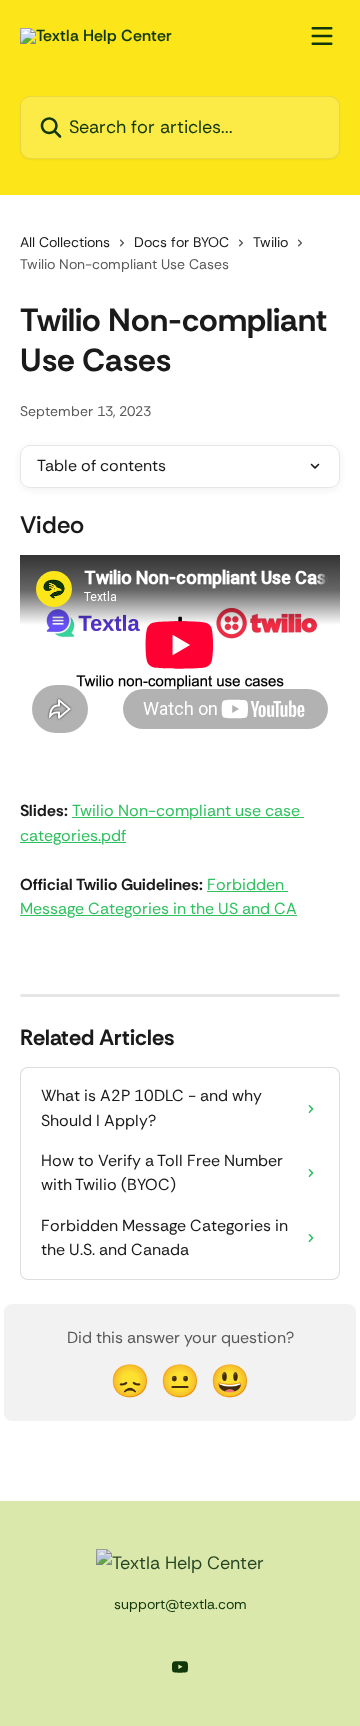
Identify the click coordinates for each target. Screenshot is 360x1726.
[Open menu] (322, 36)
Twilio (270, 242)
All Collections (65, 242)
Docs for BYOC (181, 242)
